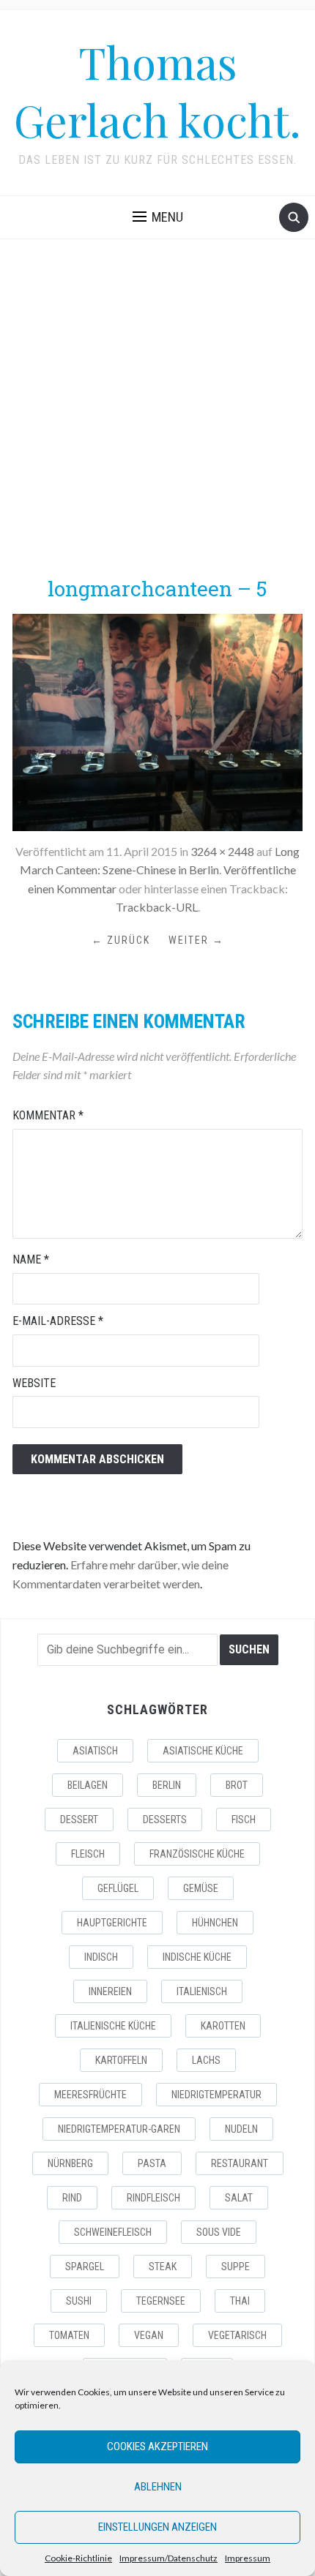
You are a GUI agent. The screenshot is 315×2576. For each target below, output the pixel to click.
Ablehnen (158, 2487)
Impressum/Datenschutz (168, 2558)
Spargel (85, 2267)
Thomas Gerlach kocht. (157, 90)
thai (240, 2301)
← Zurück (121, 940)
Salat (239, 2198)
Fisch (244, 1820)
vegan (149, 2335)
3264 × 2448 (222, 851)
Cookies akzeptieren (157, 2447)
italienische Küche (113, 2026)
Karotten (223, 2026)
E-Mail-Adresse (58, 1321)
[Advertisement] (157, 407)
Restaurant (240, 2163)
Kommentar (48, 1115)
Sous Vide (219, 2232)
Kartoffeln (121, 2060)
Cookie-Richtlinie (78, 2558)
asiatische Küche (203, 1751)
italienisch (202, 1991)
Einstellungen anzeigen (157, 2527)
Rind (72, 2198)
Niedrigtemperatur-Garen (119, 2129)
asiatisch (95, 1751)
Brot (237, 1785)
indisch (101, 1957)
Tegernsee (161, 2301)
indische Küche (197, 1957)
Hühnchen (215, 1923)
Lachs (206, 2060)
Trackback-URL (157, 907)
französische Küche (197, 1854)
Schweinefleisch (113, 2232)
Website (34, 1383)
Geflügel (118, 1888)
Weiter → (196, 940)
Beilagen (88, 1785)
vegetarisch (237, 2335)
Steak (163, 2267)
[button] (158, 217)
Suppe (236, 2267)
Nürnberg (70, 2163)
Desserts (165, 1820)
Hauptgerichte (112, 1923)
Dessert (79, 1820)
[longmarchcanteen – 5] (157, 720)
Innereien (110, 1991)
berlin (167, 1785)
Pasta (152, 2163)
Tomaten (69, 2335)
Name (31, 1259)
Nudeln (241, 2129)
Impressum (248, 2558)
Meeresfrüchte (90, 2095)
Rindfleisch (153, 2198)
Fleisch (88, 1854)
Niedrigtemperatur (216, 2095)
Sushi (79, 2301)
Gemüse (201, 1888)
